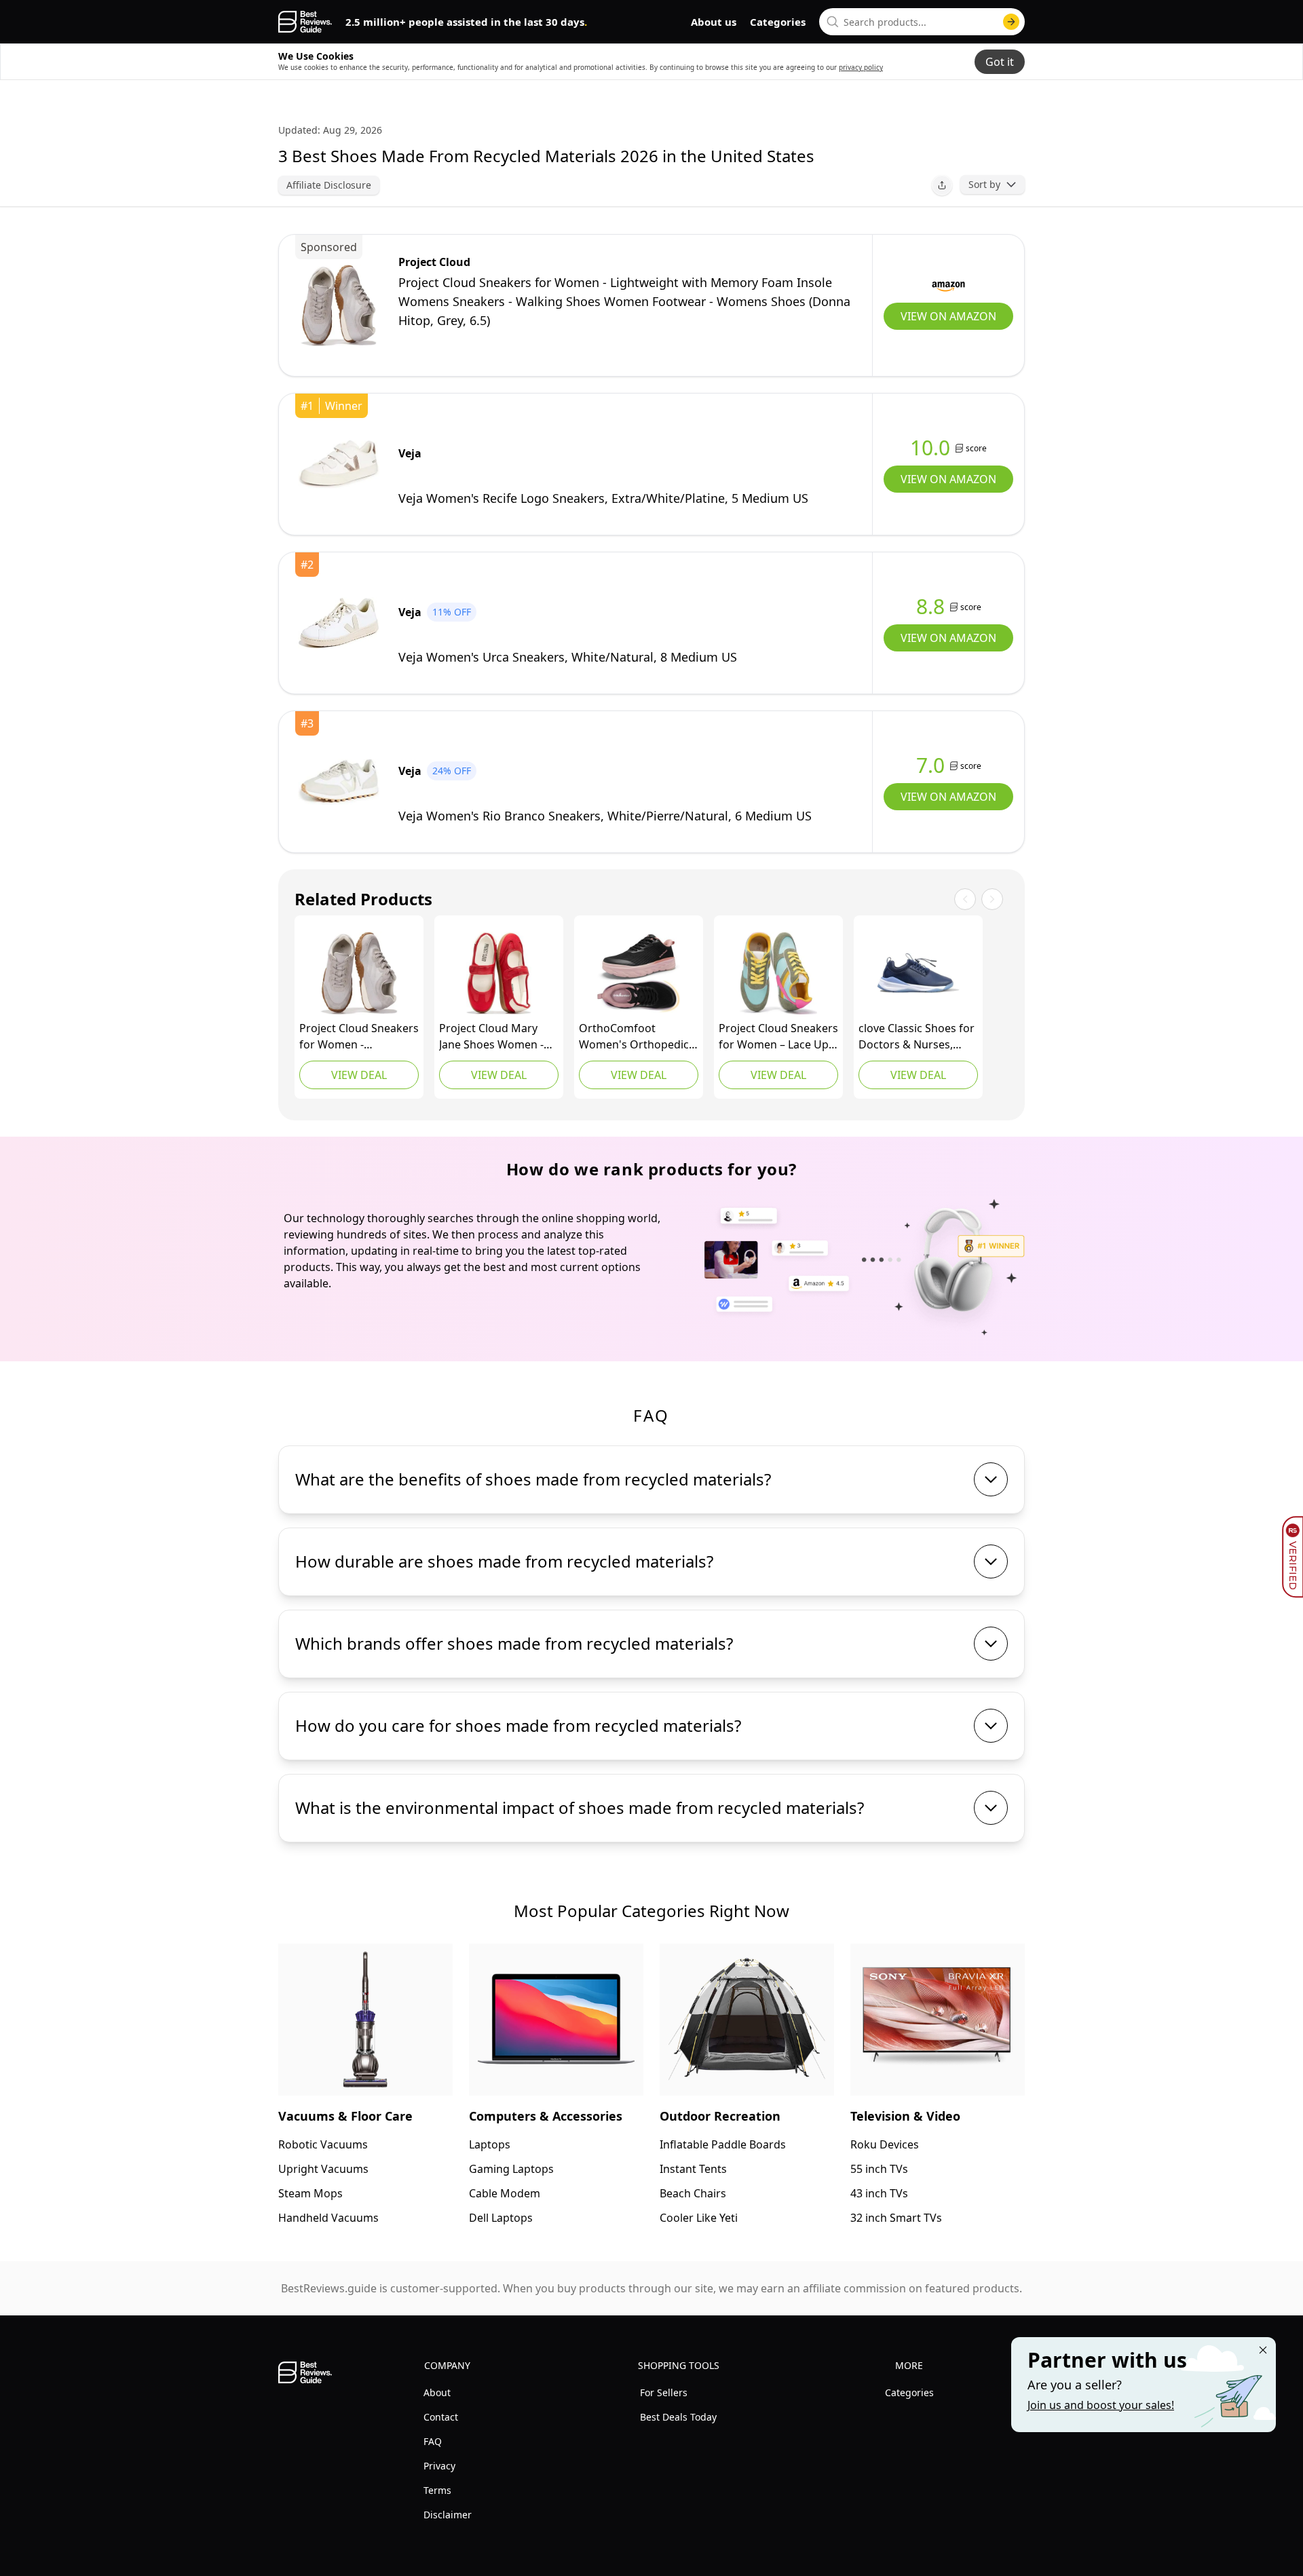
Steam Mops (310, 2193)
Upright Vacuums (323, 2169)
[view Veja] (339, 464)
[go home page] (305, 22)
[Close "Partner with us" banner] (1263, 2350)
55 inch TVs (879, 2169)
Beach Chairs (693, 2193)
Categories (778, 22)
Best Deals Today (678, 2417)
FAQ (433, 2441)
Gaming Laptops (511, 2169)
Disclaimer (448, 2515)
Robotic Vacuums (323, 2144)
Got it (1000, 62)
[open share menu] (942, 185)
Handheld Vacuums (328, 2218)
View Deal (359, 1075)
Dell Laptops (501, 2218)
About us (714, 22)
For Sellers (664, 2392)
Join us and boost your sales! (1101, 2405)
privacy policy (861, 67)
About (437, 2392)
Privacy (439, 2466)
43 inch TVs (879, 2193)
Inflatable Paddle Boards (723, 2144)
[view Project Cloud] (339, 305)
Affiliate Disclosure (329, 185)
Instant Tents (693, 2169)
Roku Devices (885, 2144)
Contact (441, 2417)
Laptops (490, 2144)
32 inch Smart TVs (896, 2218)
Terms (437, 2490)
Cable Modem (505, 2193)
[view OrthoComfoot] (639, 973)
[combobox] (922, 22)
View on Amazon (948, 316)
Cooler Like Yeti (699, 2218)
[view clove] (918, 973)
